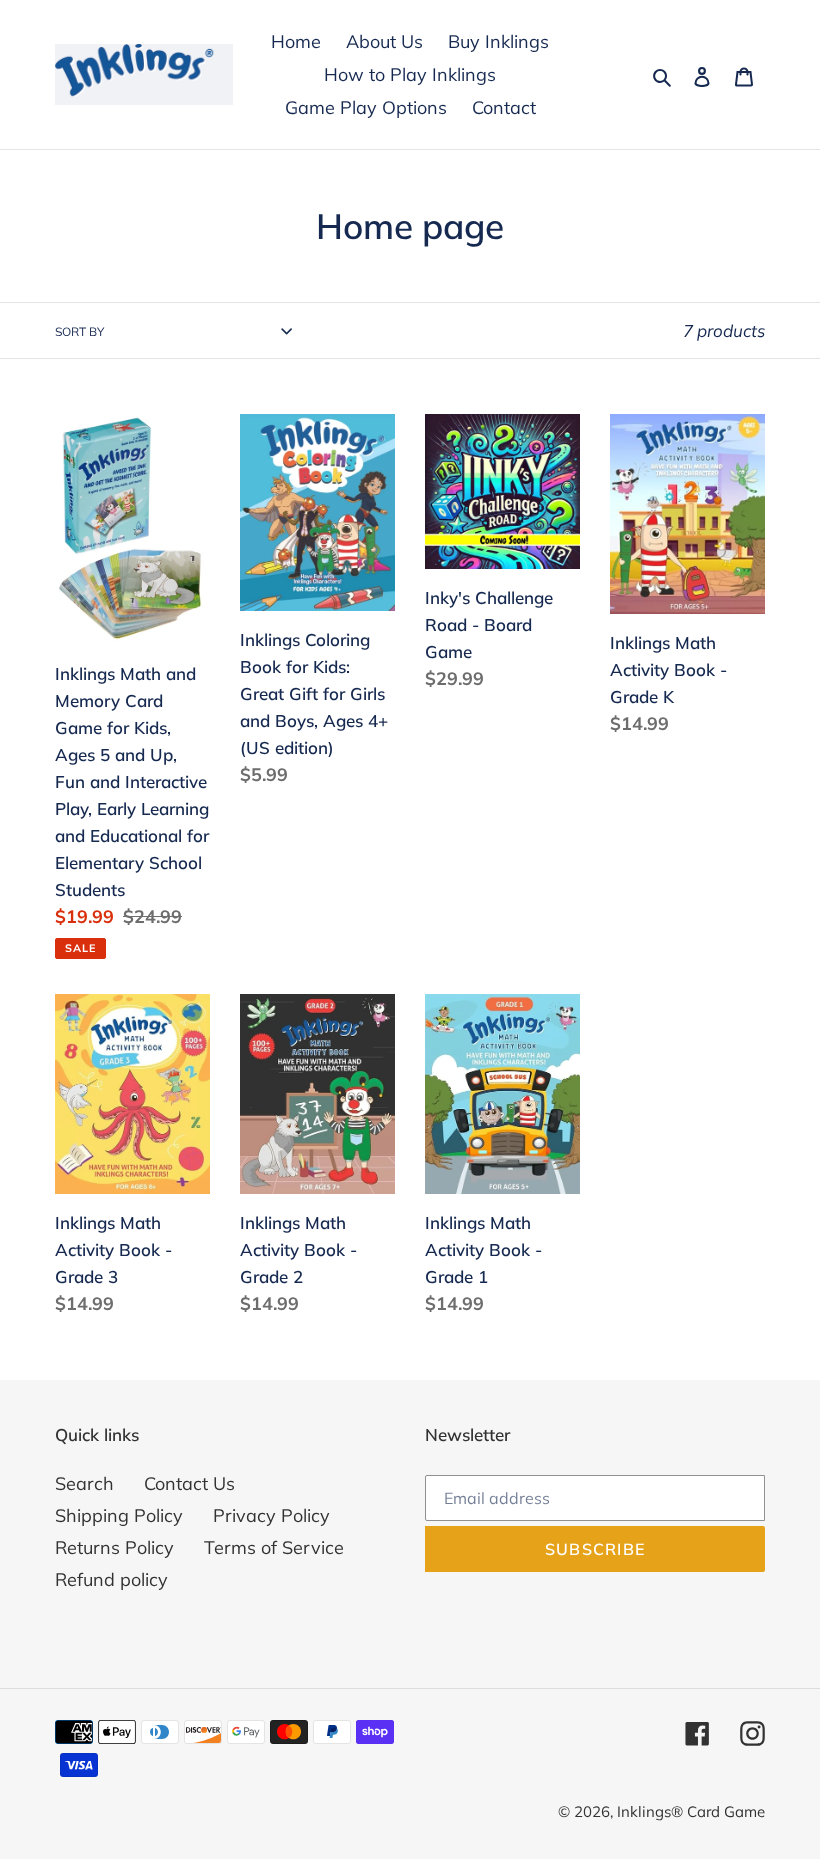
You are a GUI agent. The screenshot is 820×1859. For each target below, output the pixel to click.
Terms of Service (274, 1547)
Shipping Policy (119, 1515)
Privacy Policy (271, 1515)
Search (84, 1483)
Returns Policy (114, 1547)
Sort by (79, 331)
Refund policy (111, 1579)
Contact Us (189, 1483)
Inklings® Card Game (691, 1811)
